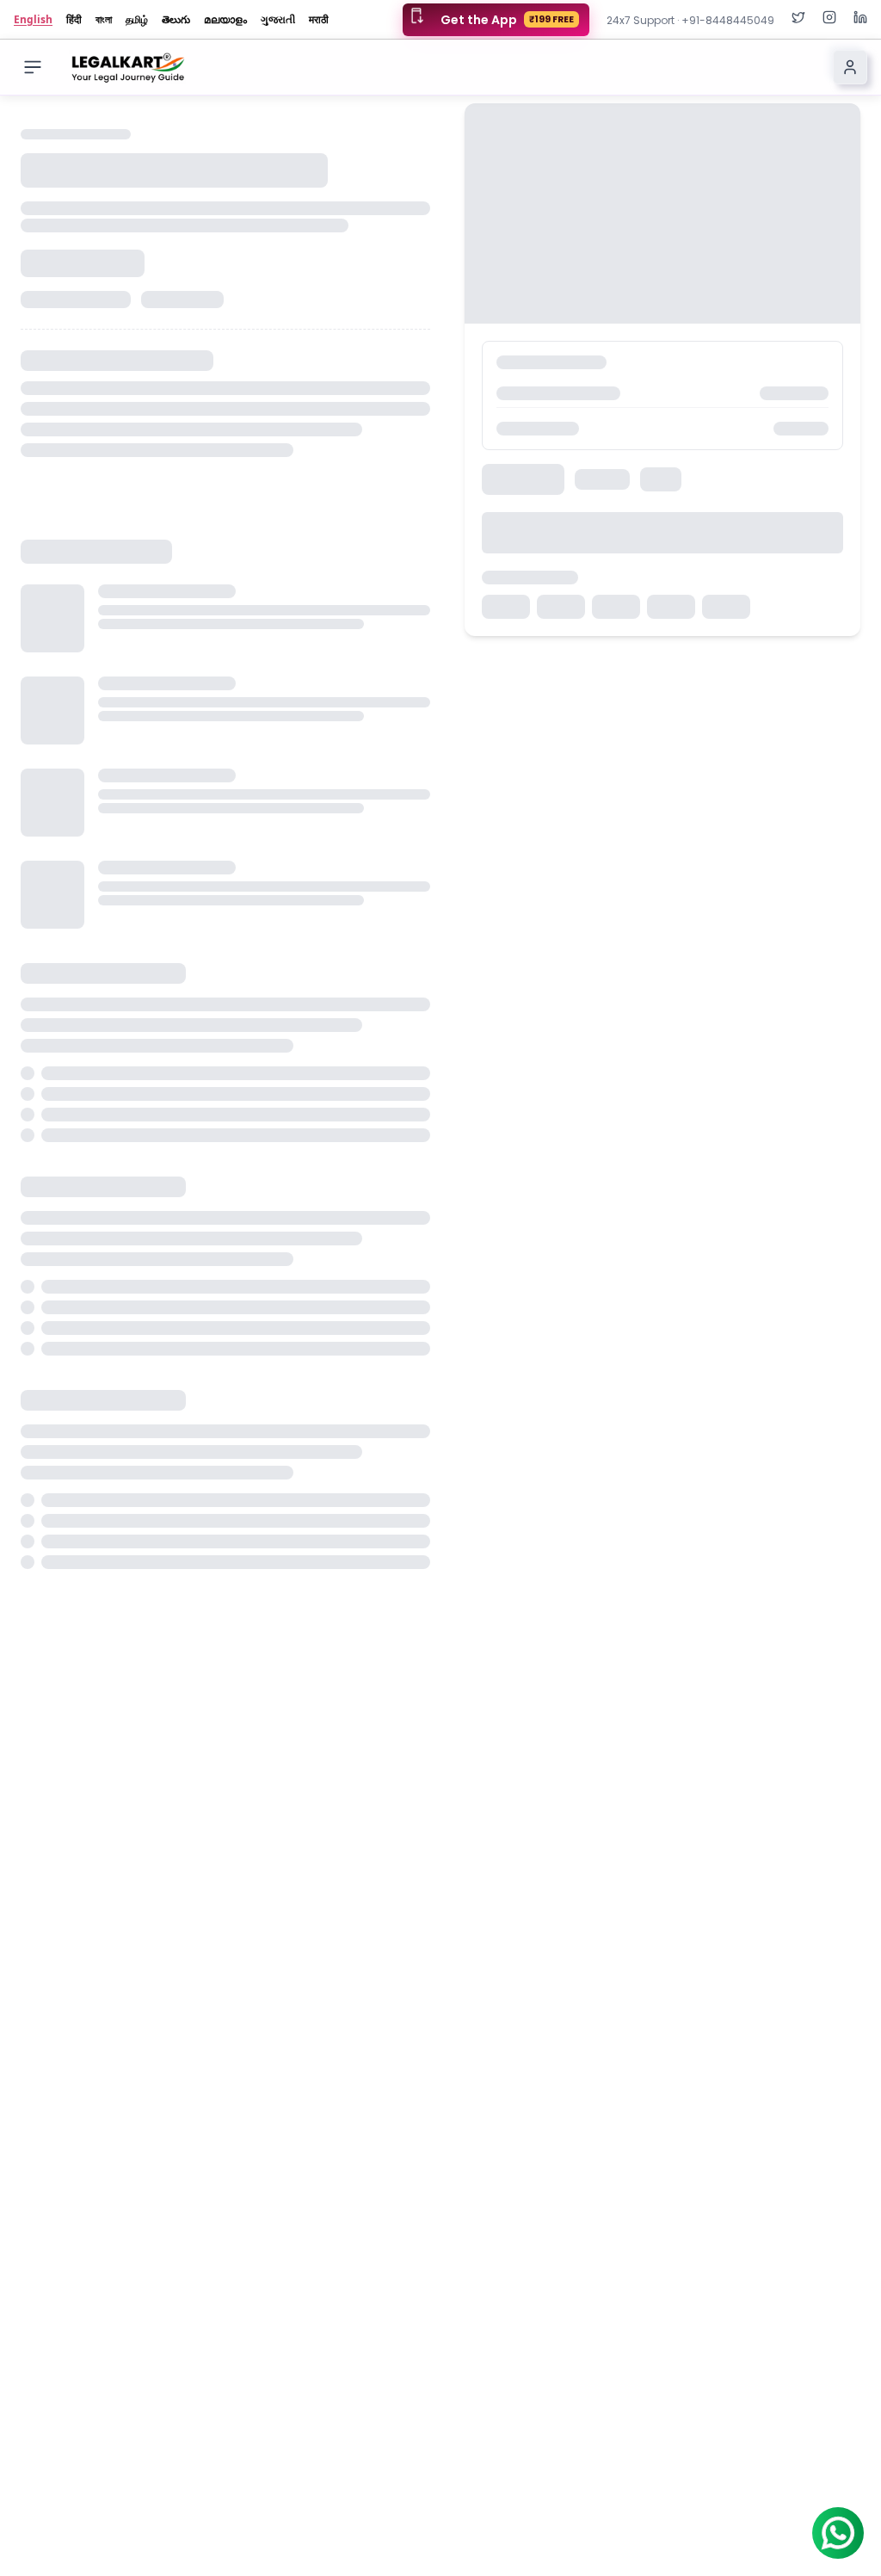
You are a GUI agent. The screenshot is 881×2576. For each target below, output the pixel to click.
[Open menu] (33, 67)
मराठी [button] (319, 20)
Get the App (507, 20)
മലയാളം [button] (225, 20)
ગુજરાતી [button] (278, 20)
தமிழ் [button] (137, 20)
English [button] (33, 20)
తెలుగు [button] (176, 20)
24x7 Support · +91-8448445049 (690, 20)
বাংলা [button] (104, 20)
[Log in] (850, 67)
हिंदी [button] (74, 20)
